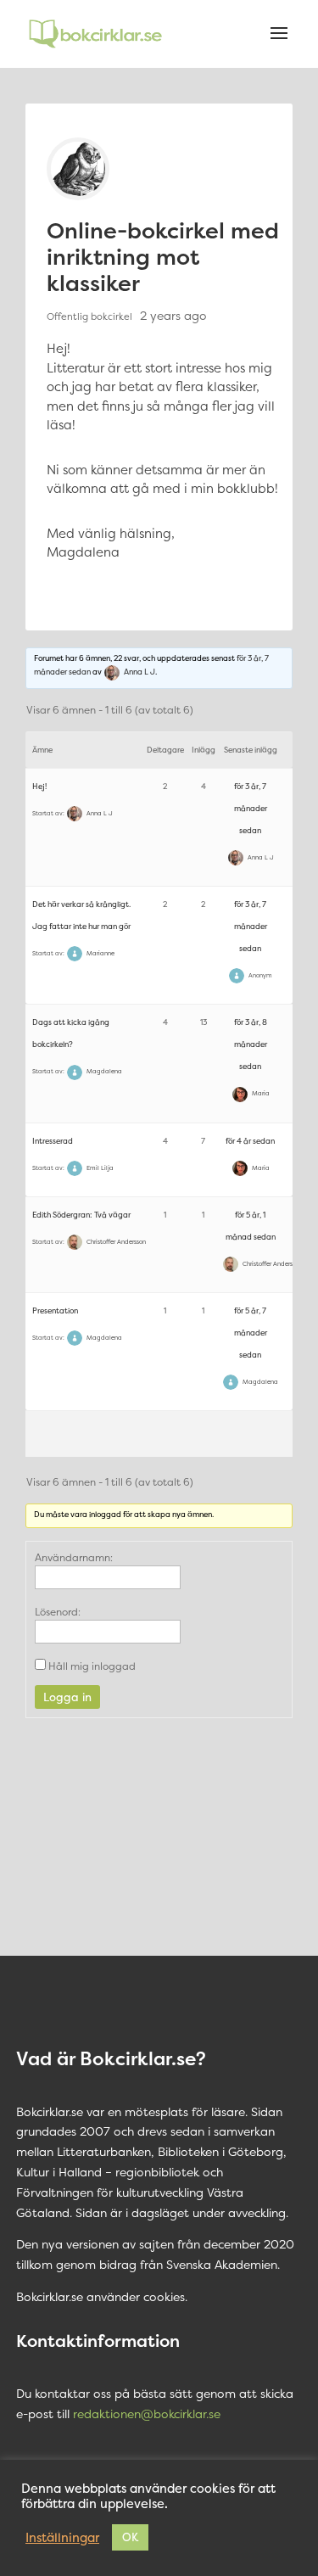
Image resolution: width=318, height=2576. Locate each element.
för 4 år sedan (250, 1141)
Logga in (67, 1697)
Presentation (55, 1311)
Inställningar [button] (62, 2538)
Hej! (39, 787)
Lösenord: (58, 1612)
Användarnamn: (74, 1557)
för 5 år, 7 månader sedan (251, 1333)
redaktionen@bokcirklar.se (147, 2414)
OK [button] (130, 2537)
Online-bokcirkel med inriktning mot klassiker (163, 257)
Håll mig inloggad (92, 1666)
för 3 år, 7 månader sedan (251, 809)
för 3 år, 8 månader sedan (251, 1044)
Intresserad (53, 1141)
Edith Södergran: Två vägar (81, 1215)
